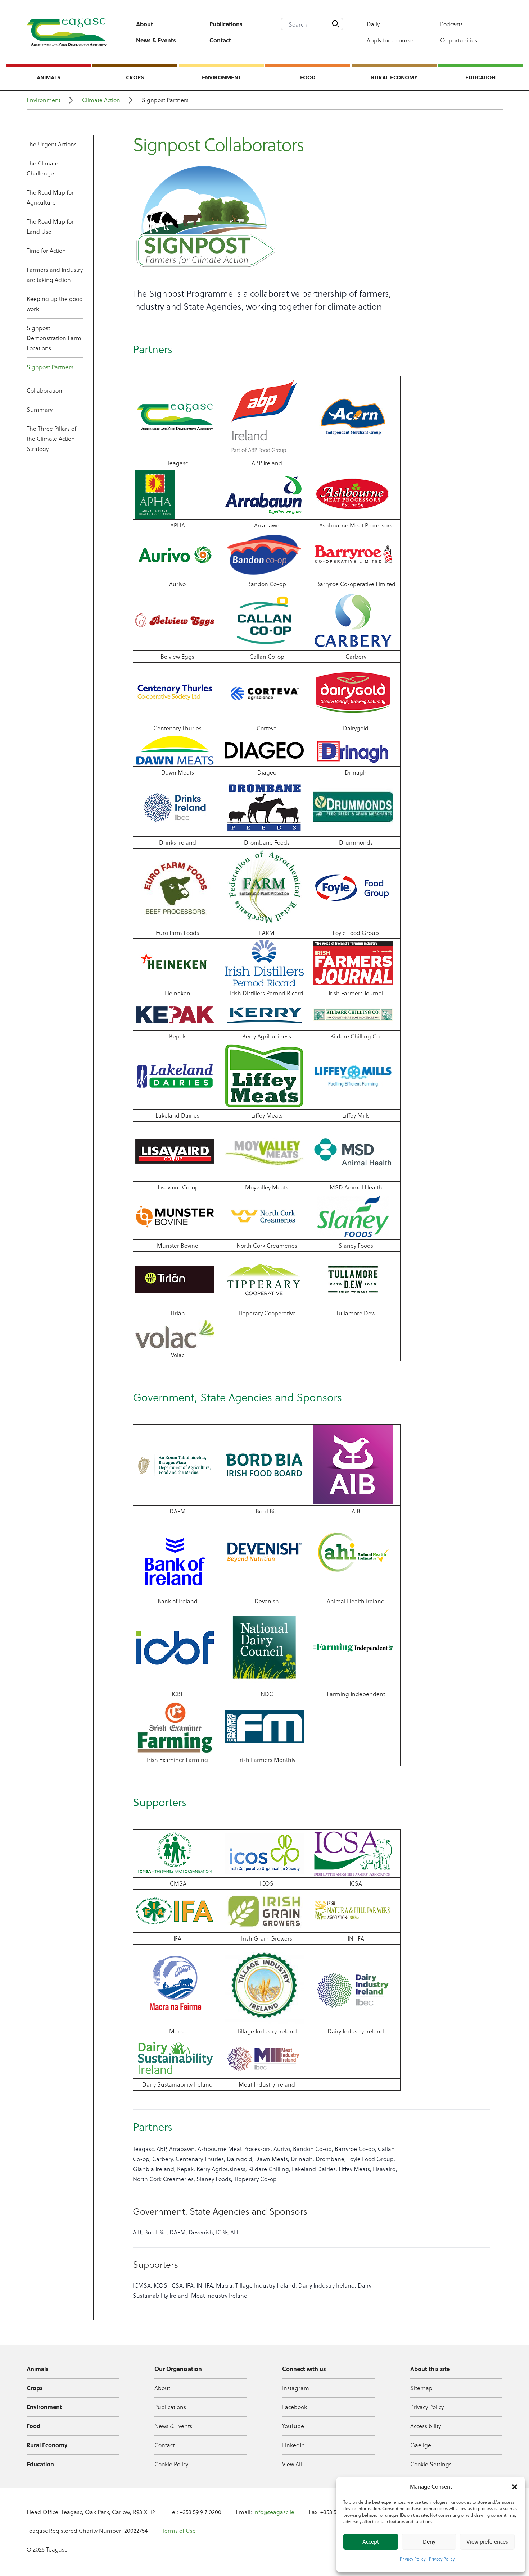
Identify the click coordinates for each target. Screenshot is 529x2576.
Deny (429, 2542)
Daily (373, 24)
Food (308, 77)
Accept (371, 2542)
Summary (40, 409)
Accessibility (426, 2426)
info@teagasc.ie (274, 2512)
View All (292, 2464)
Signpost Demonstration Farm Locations (54, 338)
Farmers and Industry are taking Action (55, 275)
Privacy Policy (413, 2559)
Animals (49, 77)
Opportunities (459, 40)
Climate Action (101, 100)
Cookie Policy (171, 2464)
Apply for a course (390, 40)
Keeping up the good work (55, 304)
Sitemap (421, 2388)
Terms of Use (179, 2531)
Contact (220, 40)
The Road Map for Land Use (50, 226)
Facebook (295, 2407)
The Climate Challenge (42, 168)
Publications (226, 24)
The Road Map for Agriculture (50, 197)
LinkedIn (293, 2445)
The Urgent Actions (52, 144)
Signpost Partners (50, 367)
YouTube (293, 2426)
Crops (135, 77)
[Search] (336, 24)
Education (480, 77)
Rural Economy (394, 77)
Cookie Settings (431, 2464)
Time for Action (46, 250)
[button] (515, 2487)
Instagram (296, 2388)
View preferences (487, 2542)
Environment (221, 77)
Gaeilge (421, 2445)
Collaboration (44, 390)
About (144, 24)
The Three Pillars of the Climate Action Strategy (51, 439)
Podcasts (451, 24)
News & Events (156, 40)
